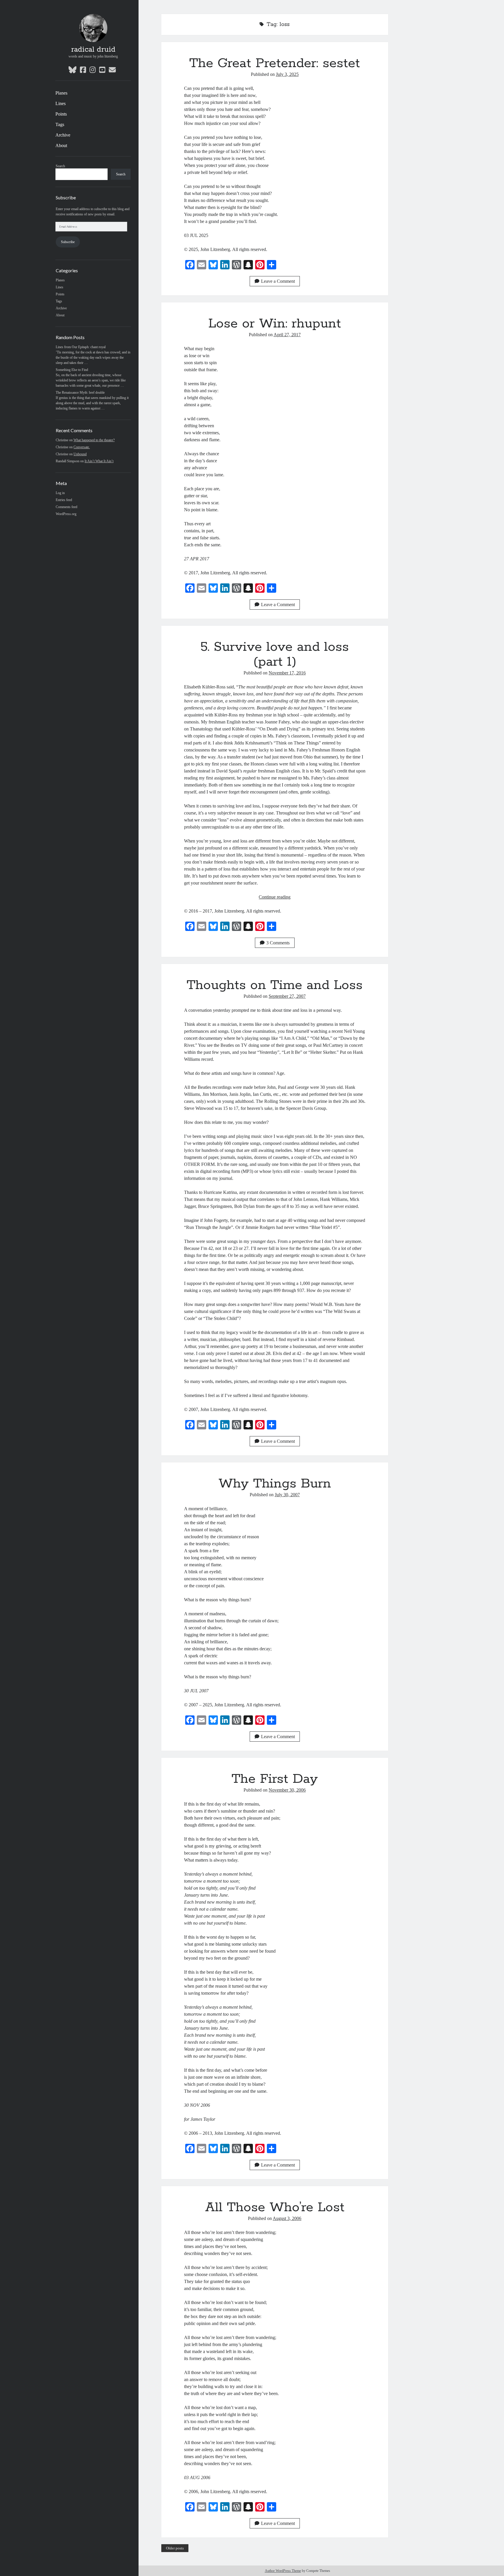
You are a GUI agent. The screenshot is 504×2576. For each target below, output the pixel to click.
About (61, 145)
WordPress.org (66, 514)
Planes (61, 93)
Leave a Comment (278, 281)
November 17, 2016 (287, 673)
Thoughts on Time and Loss (275, 985)
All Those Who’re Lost (275, 2207)
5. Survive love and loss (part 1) (275, 654)
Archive (63, 135)
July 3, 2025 (287, 74)
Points (61, 114)
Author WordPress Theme (283, 2571)
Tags (60, 124)
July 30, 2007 (287, 1495)
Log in (60, 493)
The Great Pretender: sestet (275, 63)
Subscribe (68, 242)
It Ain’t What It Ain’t (99, 461)
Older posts (175, 2548)
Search (60, 166)
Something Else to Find (72, 370)
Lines (61, 103)
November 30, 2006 (287, 1790)
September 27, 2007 (287, 996)
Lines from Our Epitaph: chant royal (81, 347)
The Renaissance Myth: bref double (80, 393)
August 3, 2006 (287, 2218)
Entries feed (64, 500)
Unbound (80, 454)
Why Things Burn (275, 1484)
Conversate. (82, 447)
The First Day (275, 1779)
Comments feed (66, 507)
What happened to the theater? (94, 440)
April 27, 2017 (287, 335)
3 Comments (278, 943)
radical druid (93, 50)
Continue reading (275, 897)
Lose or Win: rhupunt (275, 324)
